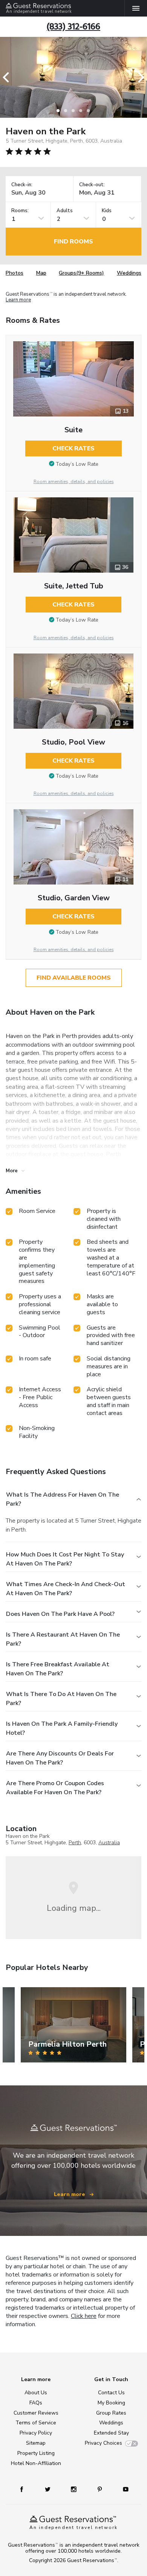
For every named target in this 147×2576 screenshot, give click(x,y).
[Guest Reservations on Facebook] (25, 2489)
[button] (8, 77)
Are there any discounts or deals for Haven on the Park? (60, 1758)
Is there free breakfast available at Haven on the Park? (58, 1669)
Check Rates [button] (73, 448)
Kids (107, 211)
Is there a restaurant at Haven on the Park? (63, 1639)
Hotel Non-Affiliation (36, 2463)
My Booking (111, 2403)
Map (41, 273)
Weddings (129, 273)
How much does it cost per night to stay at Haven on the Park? (65, 1559)
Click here (84, 2316)
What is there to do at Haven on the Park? (61, 1699)
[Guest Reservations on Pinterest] (100, 2489)
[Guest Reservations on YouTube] (123, 2489)
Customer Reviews (36, 2413)
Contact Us (111, 2393)
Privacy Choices (103, 2443)
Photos (15, 273)
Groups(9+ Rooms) (81, 273)
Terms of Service (36, 2423)
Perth (75, 1843)
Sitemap (36, 2443)
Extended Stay (111, 2433)
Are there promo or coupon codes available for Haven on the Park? (55, 1788)
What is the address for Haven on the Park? (63, 1499)
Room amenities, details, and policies (74, 482)
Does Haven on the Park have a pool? (60, 1614)
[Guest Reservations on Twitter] (48, 2489)
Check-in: (22, 185)
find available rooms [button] (74, 978)
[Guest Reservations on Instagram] (74, 2489)
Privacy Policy (36, 2433)
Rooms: (20, 211)
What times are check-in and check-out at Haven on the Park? (66, 1589)
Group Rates (111, 2413)
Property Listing (36, 2453)
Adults (65, 211)
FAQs (36, 2403)
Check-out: (92, 185)
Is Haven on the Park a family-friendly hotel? (62, 1728)
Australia (109, 1843)
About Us (36, 2393)
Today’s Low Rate (77, 464)
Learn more (18, 300)
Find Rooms (73, 242)
